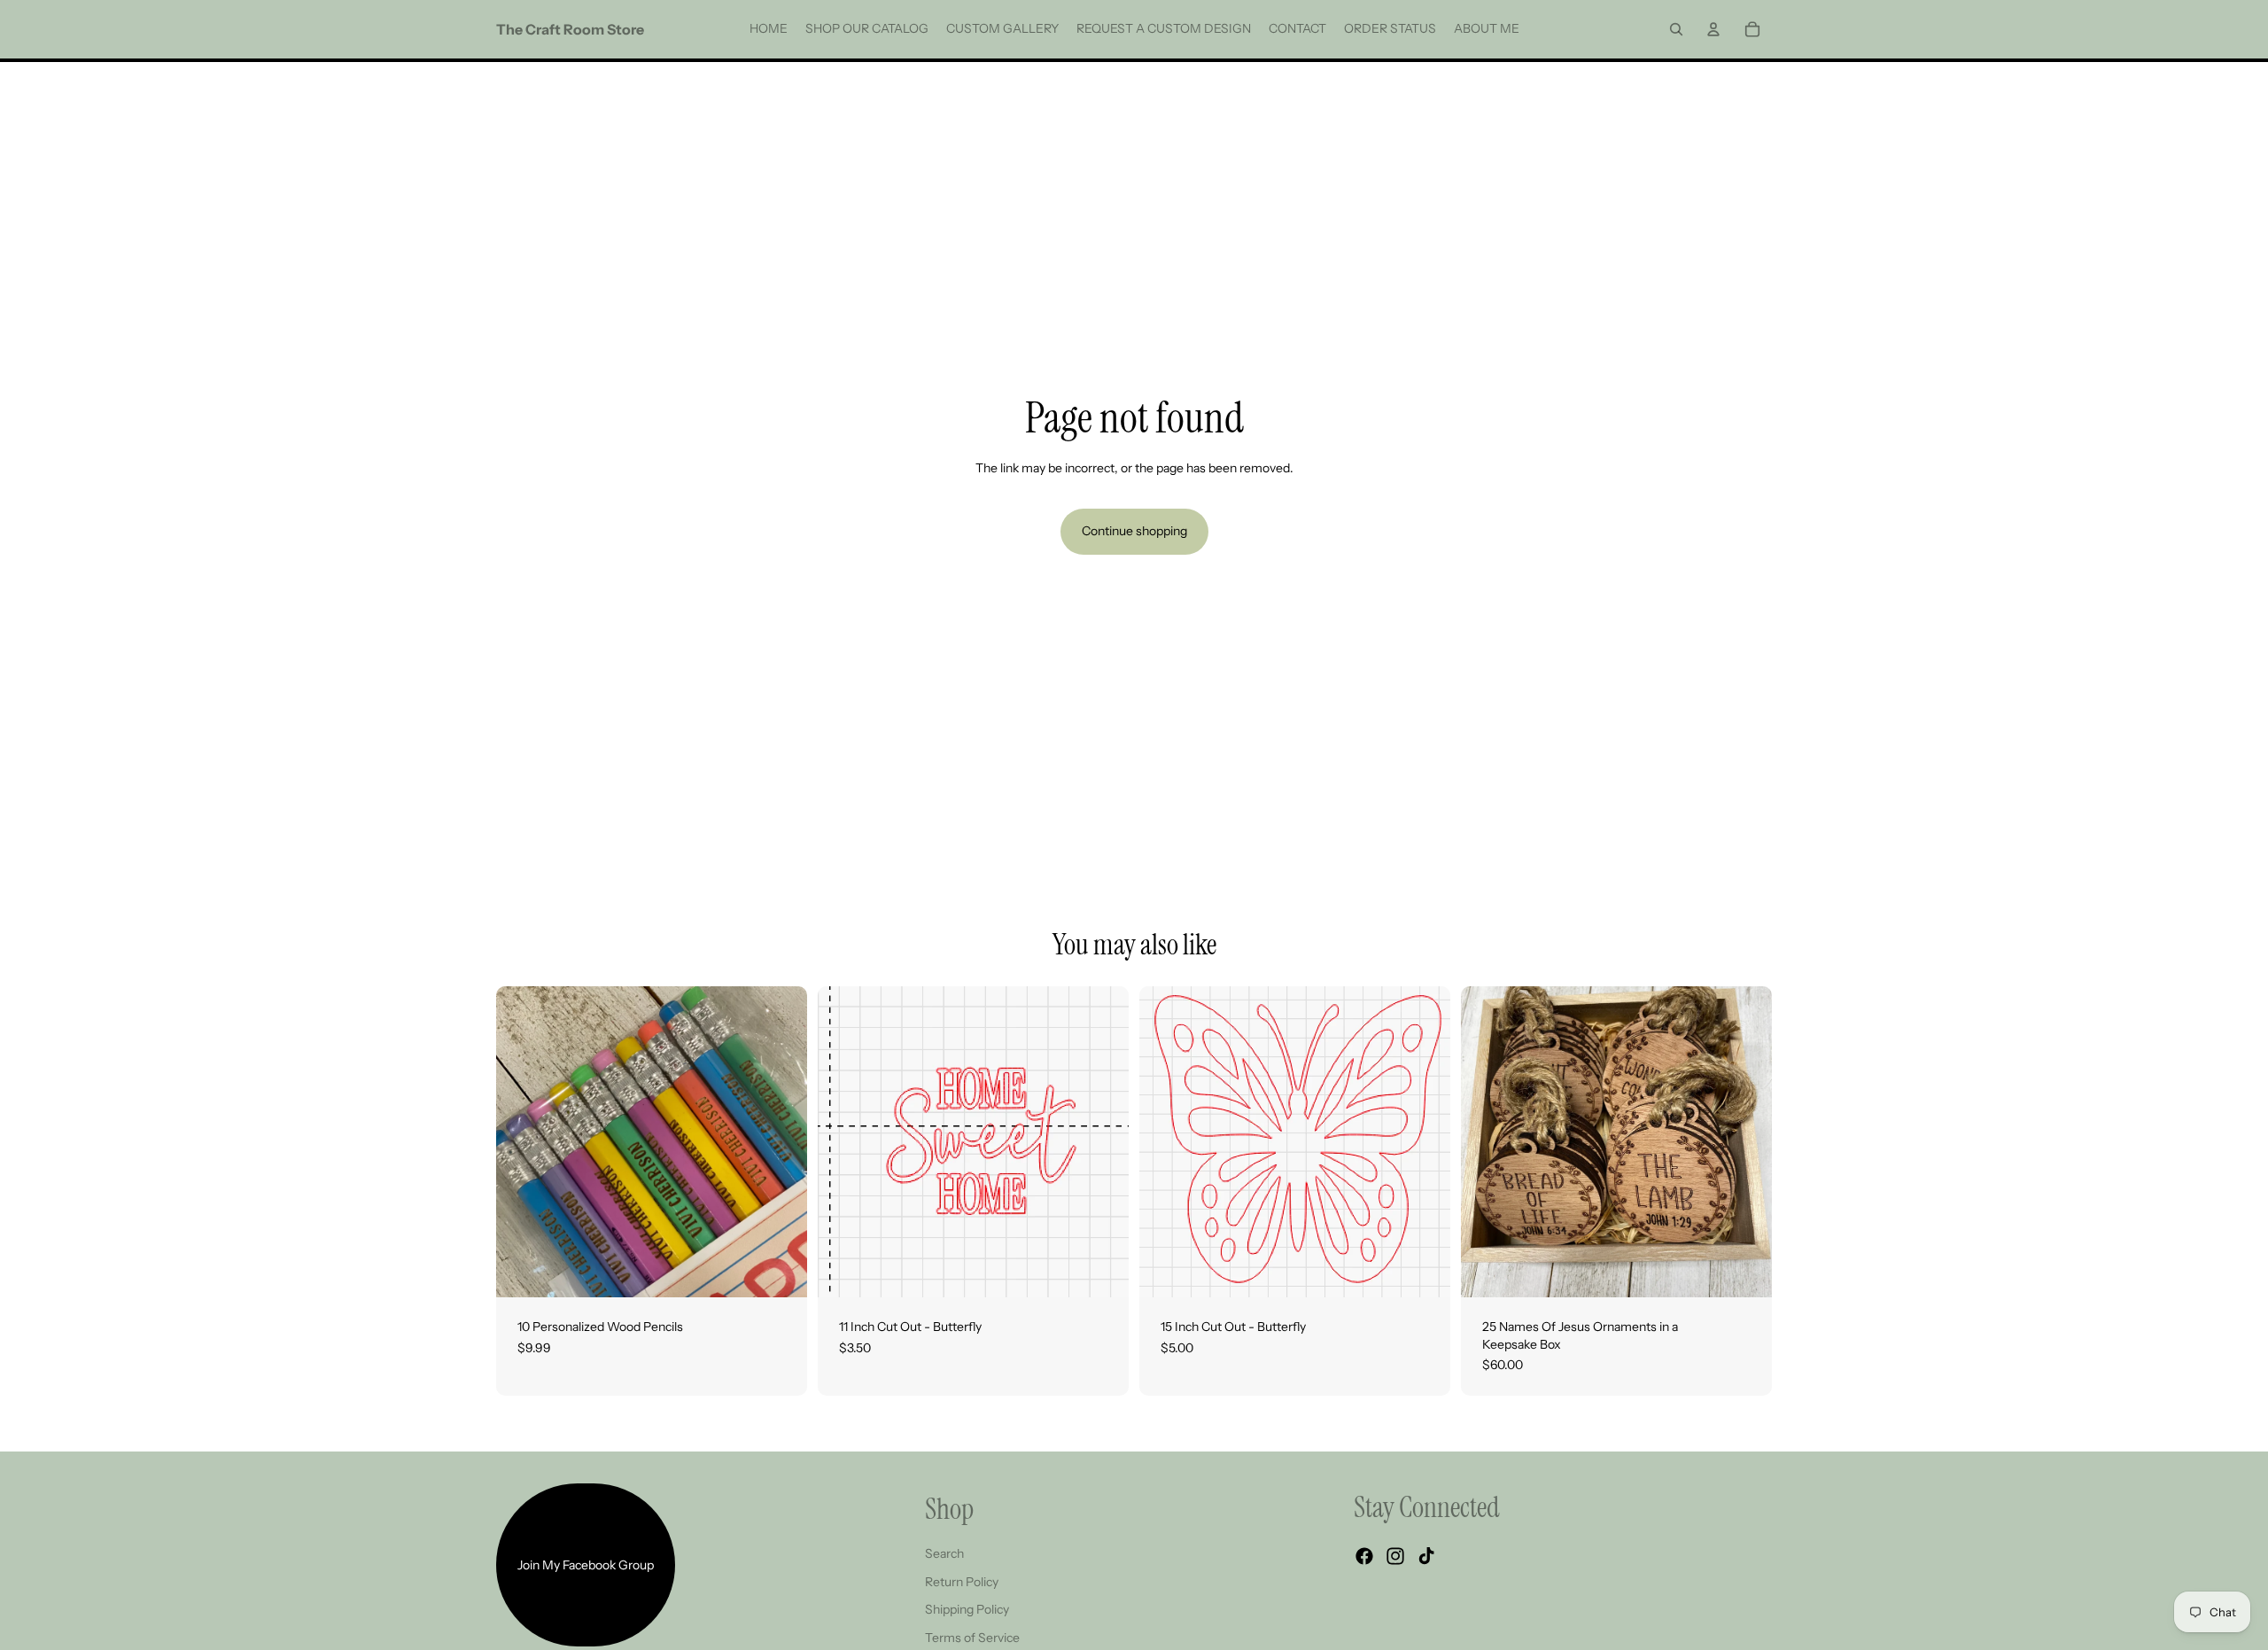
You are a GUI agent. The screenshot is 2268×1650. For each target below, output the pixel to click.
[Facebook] (1364, 1556)
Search (944, 1553)
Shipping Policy (967, 1609)
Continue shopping (1134, 531)
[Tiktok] (1426, 1556)
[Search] (1676, 29)
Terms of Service (972, 1638)
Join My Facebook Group (586, 1565)
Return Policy (962, 1582)
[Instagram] (1395, 1556)
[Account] (1713, 29)
